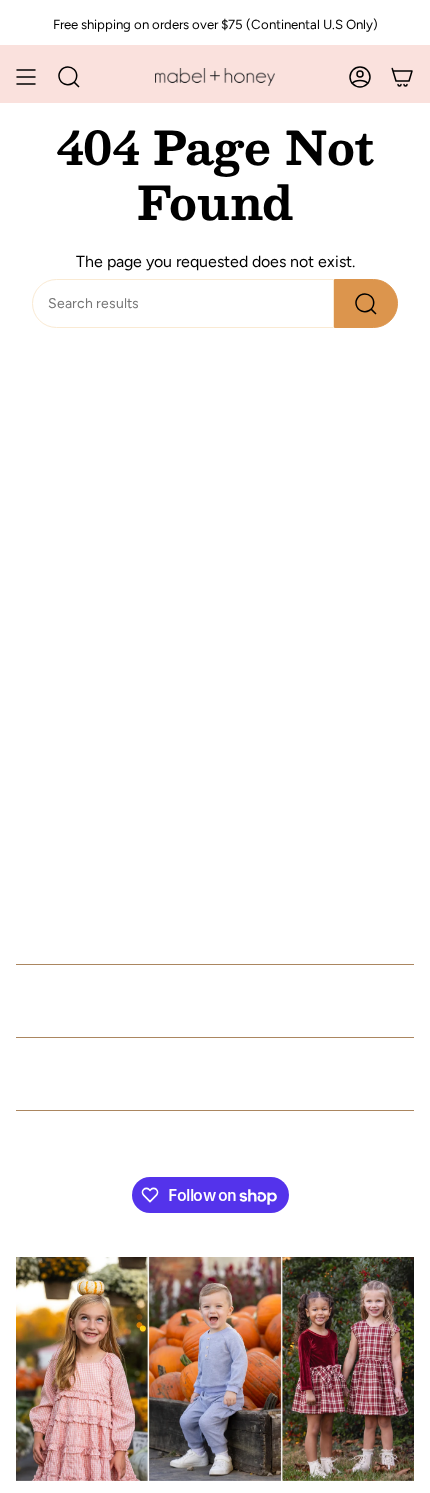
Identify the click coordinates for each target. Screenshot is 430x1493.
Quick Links (83, 1001)
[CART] (402, 77)
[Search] (366, 303)
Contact (58, 1074)
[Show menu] (26, 77)
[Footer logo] (215, 1369)
